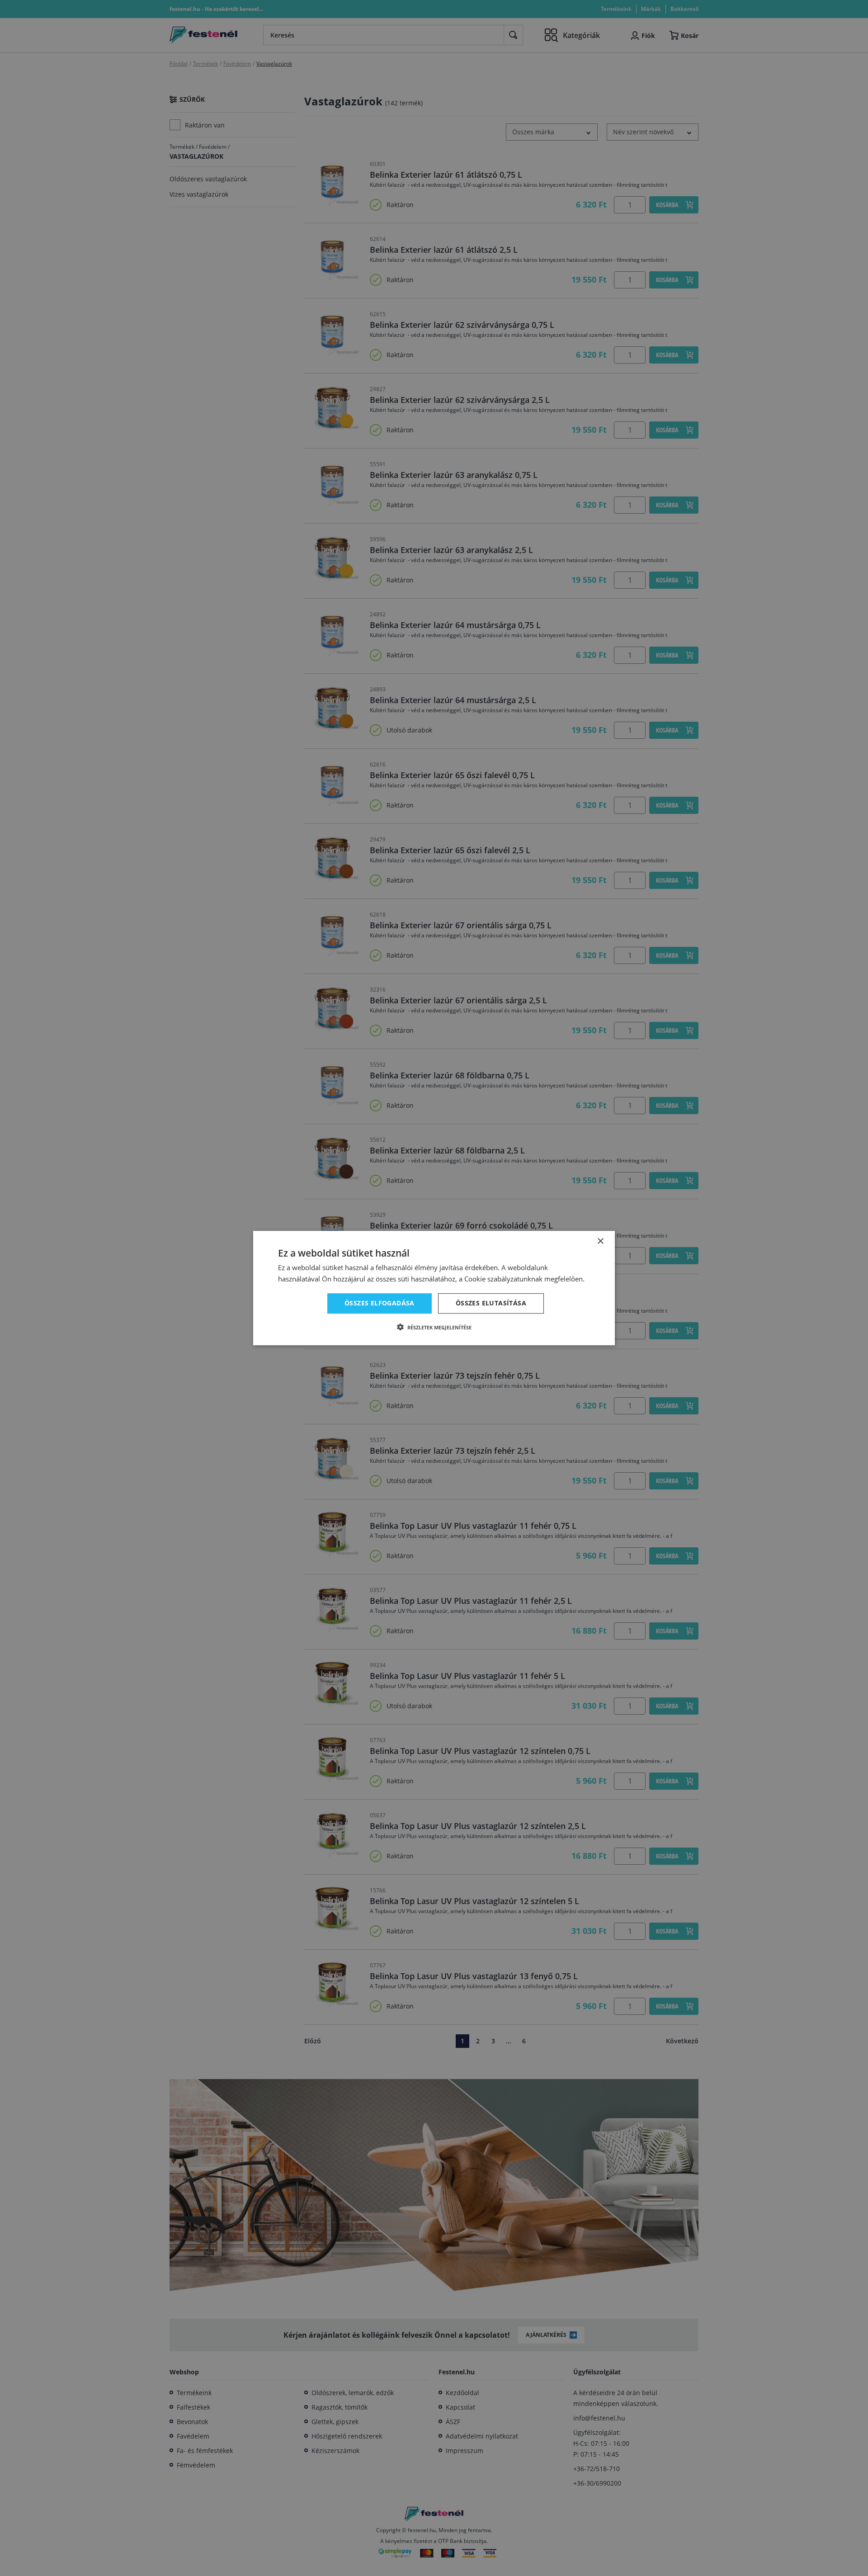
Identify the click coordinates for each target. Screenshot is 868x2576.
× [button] (600, 1241)
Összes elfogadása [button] (380, 1303)
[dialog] (434, 1288)
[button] (434, 1327)
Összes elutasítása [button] (491, 1303)
